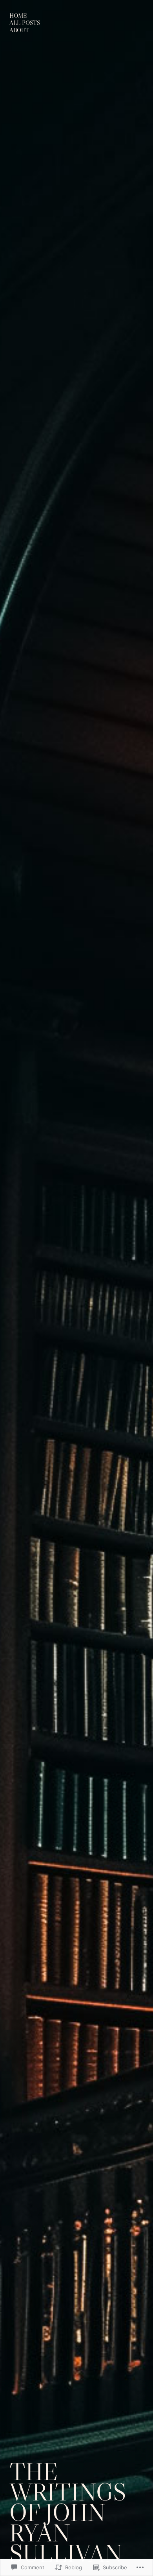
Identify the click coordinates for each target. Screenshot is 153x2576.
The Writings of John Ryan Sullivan (68, 2512)
